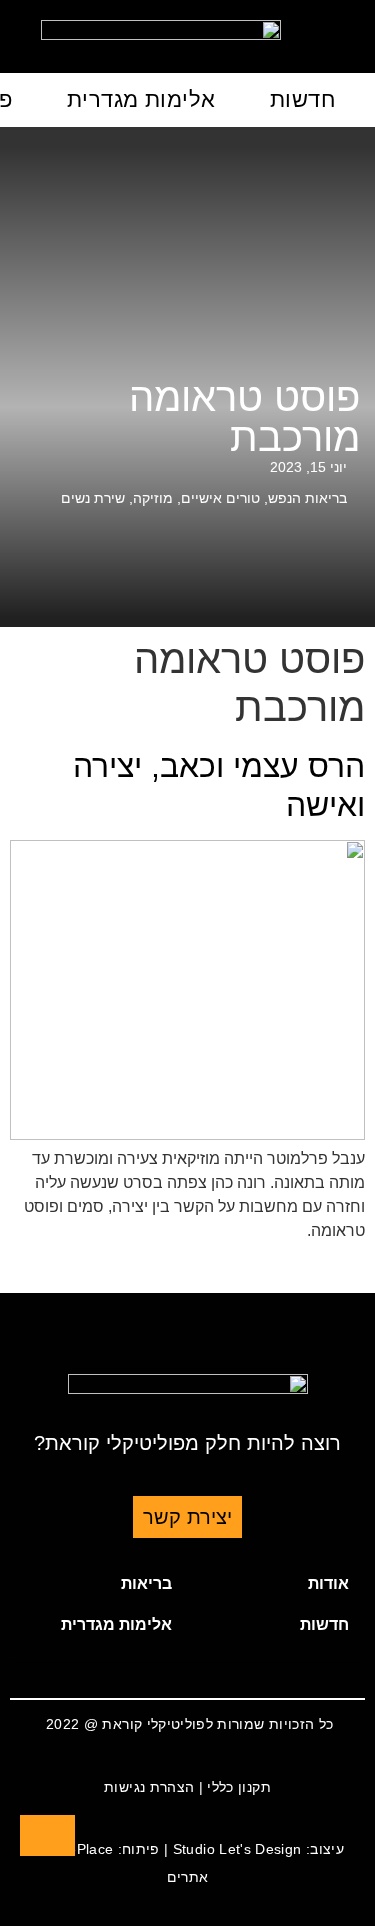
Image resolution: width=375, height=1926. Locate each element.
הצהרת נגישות (149, 1787)
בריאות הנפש (307, 498)
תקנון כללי (239, 1787)
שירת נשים (93, 498)
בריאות (146, 1583)
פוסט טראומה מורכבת (244, 417)
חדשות (302, 99)
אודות (328, 1583)
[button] (277, 1584)
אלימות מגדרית (141, 99)
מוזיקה (153, 498)
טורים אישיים (220, 498)
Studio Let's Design (237, 1849)
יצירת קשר (187, 1517)
